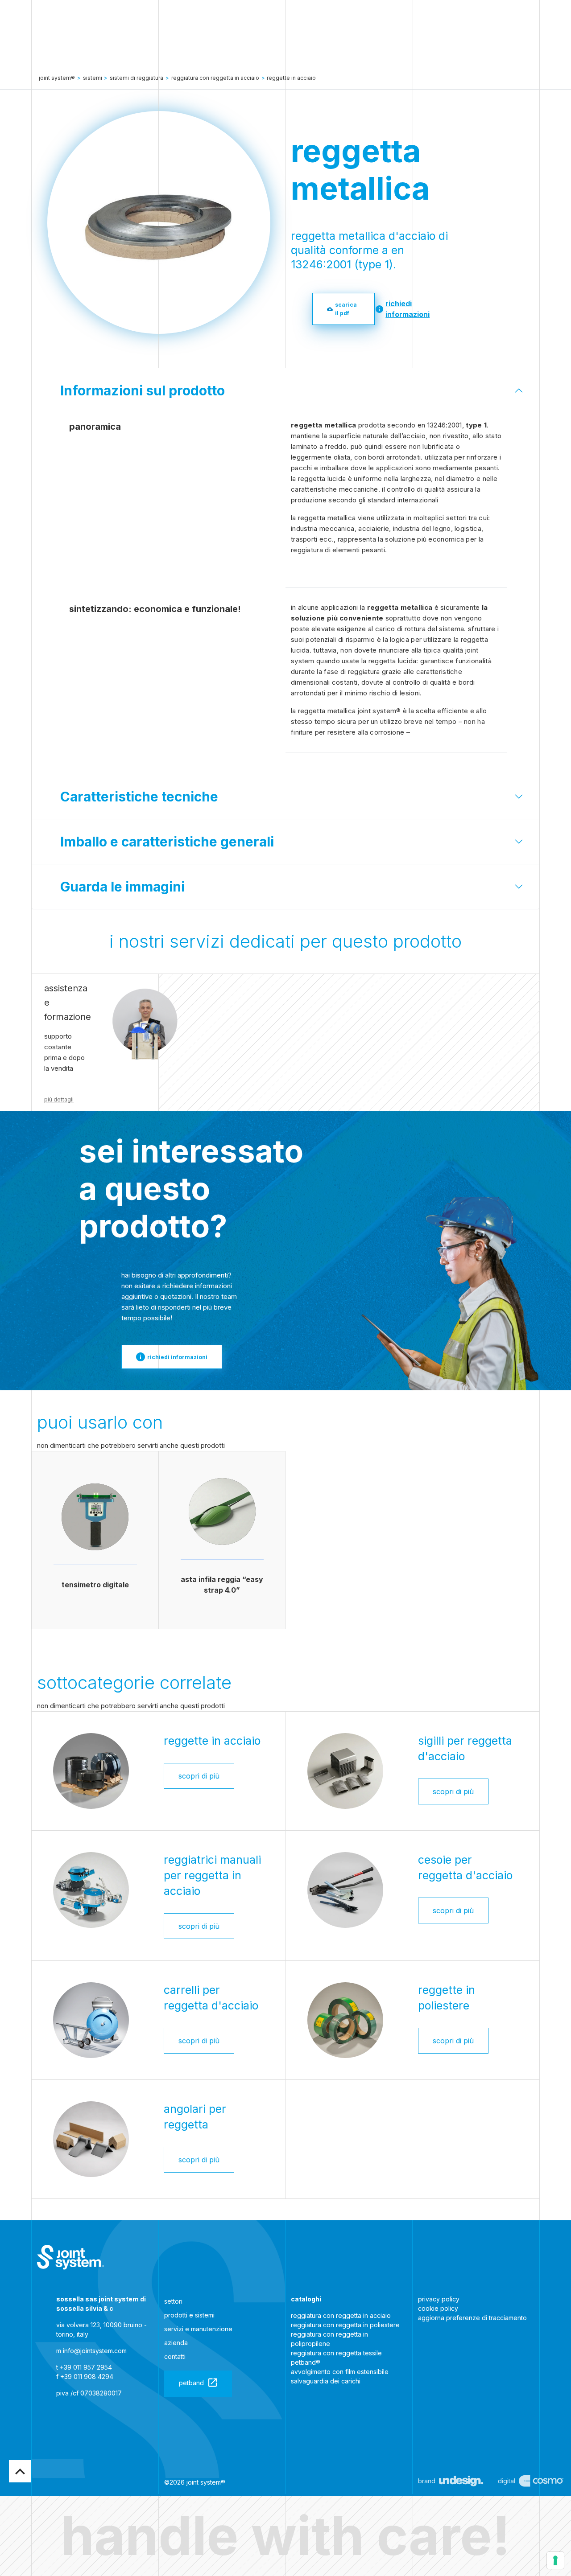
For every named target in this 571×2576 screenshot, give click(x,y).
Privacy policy (439, 2299)
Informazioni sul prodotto (143, 390)
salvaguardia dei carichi (326, 2381)
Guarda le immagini (122, 887)
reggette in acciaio (291, 78)
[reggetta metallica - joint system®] (70, 2257)
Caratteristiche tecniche (139, 797)
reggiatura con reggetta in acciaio (341, 2315)
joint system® (57, 78)
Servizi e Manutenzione (198, 2329)
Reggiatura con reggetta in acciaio (215, 78)
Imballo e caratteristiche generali (167, 842)
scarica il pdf (346, 309)
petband (191, 2383)
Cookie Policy (438, 2308)
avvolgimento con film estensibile (340, 2372)
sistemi (93, 78)
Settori (173, 2301)
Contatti (175, 2356)
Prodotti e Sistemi (189, 2315)
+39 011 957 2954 (86, 2367)
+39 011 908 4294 (87, 2377)
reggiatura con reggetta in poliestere (345, 2325)
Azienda (176, 2343)
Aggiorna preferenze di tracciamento (472, 2318)
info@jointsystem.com (95, 2351)
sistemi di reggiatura (137, 78)
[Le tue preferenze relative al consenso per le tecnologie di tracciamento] (555, 2560)
